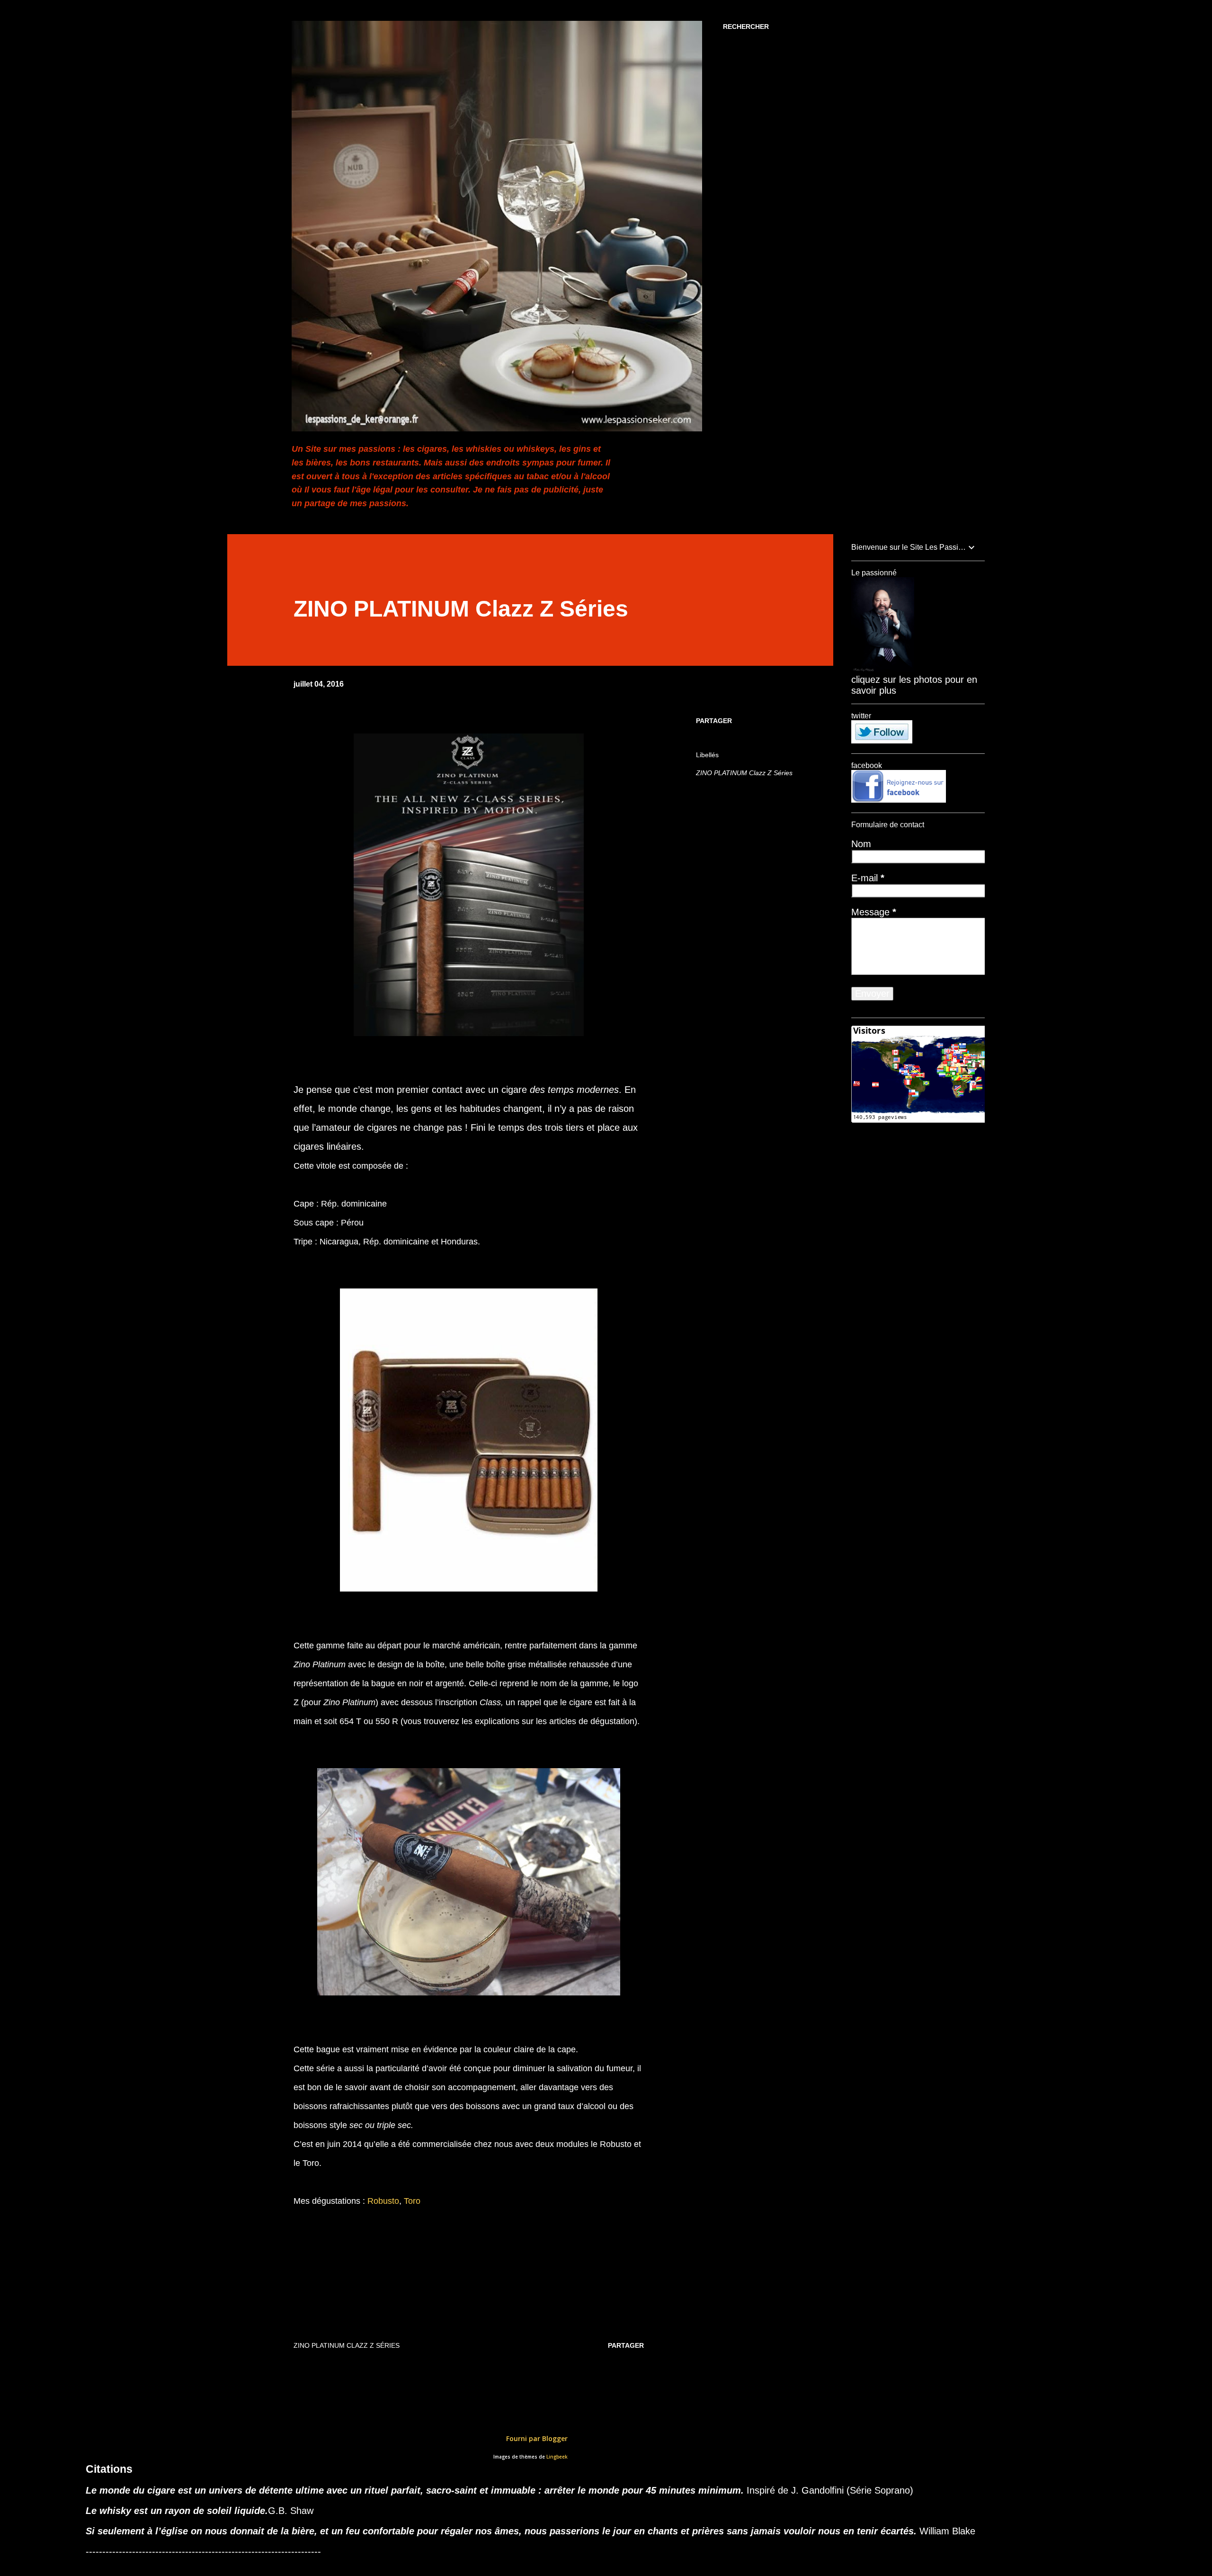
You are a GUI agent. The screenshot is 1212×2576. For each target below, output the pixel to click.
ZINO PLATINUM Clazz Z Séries (744, 773)
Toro (412, 2201)
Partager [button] (714, 721)
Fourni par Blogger (536, 2438)
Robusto (383, 2201)
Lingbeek (557, 2457)
